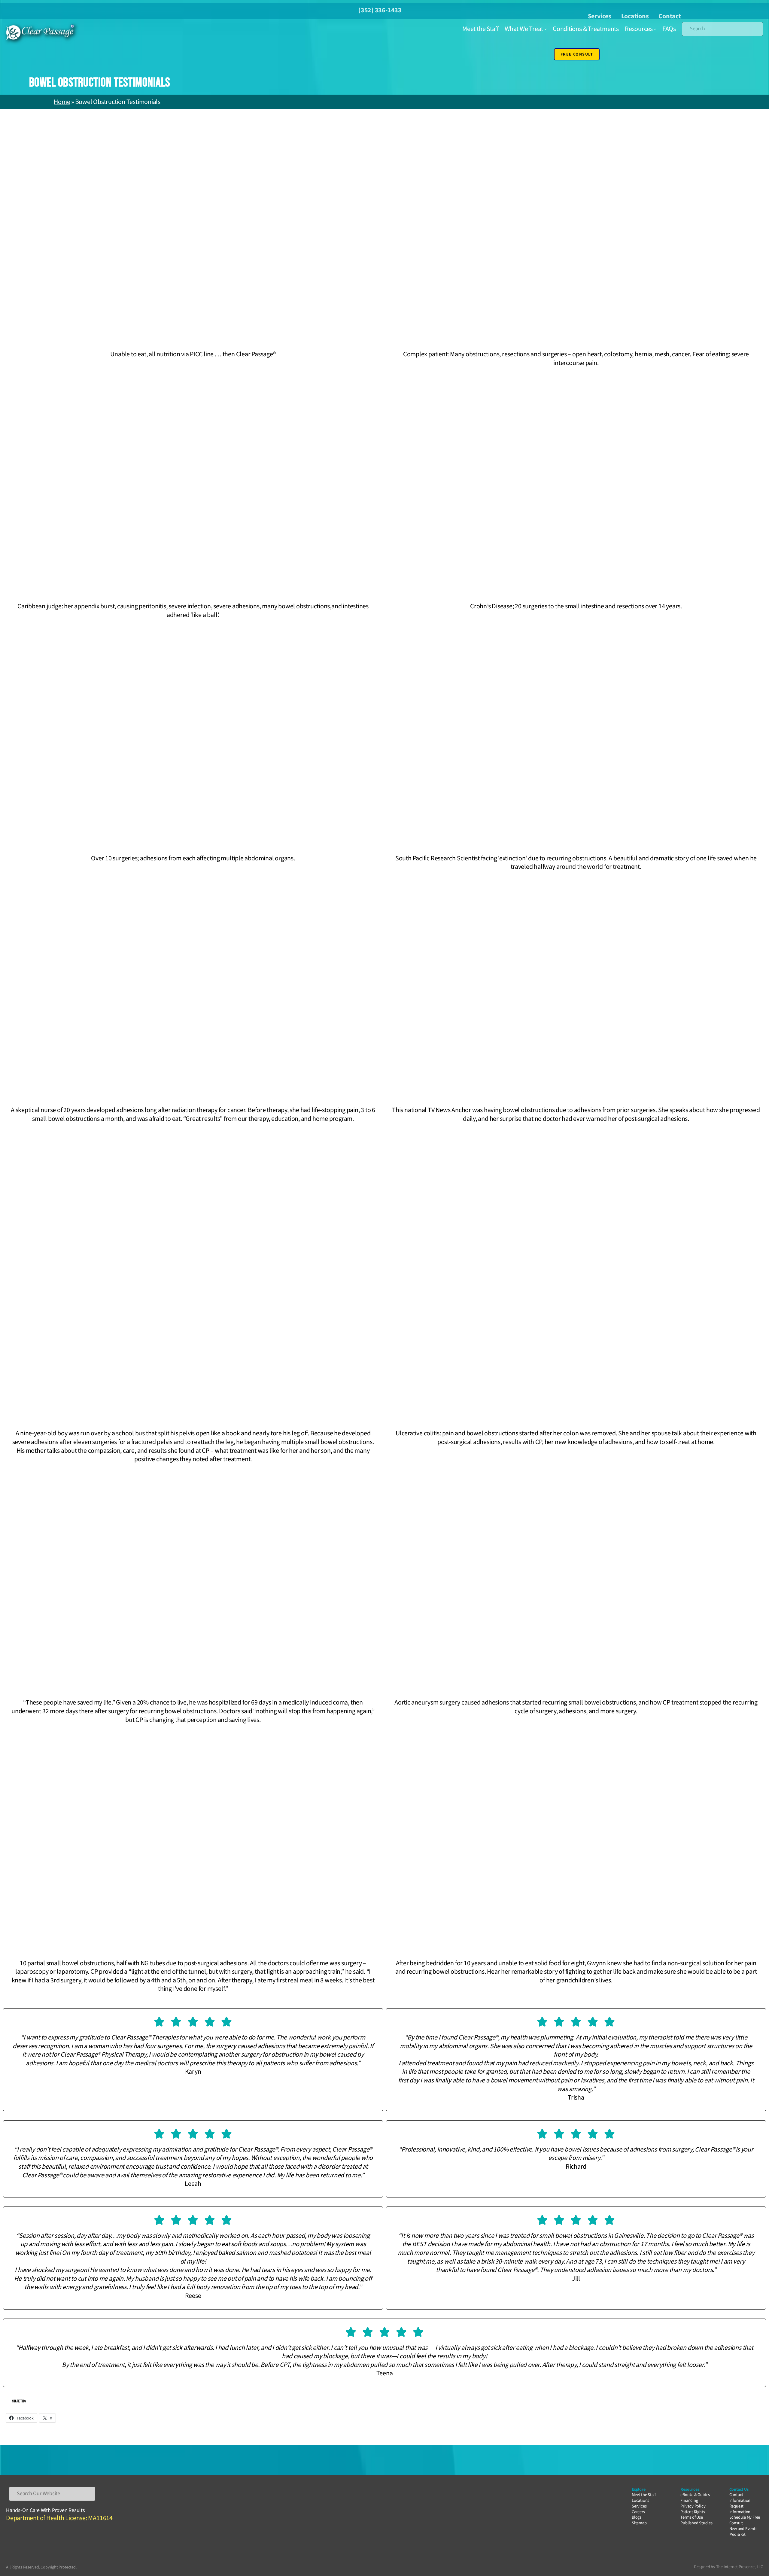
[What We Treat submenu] (546, 29)
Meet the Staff (644, 2495)
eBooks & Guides (695, 2495)
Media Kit (737, 2534)
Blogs (637, 2517)
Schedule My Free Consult (745, 2520)
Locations (635, 16)
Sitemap (639, 2523)
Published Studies (696, 2523)
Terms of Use (691, 2517)
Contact (670, 16)
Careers (638, 2512)
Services (600, 16)
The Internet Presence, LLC (740, 2567)
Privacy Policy (693, 2506)
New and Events (743, 2529)
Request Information (740, 2509)
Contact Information (740, 2498)
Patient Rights (693, 2512)
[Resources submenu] (655, 29)
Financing (689, 2500)
